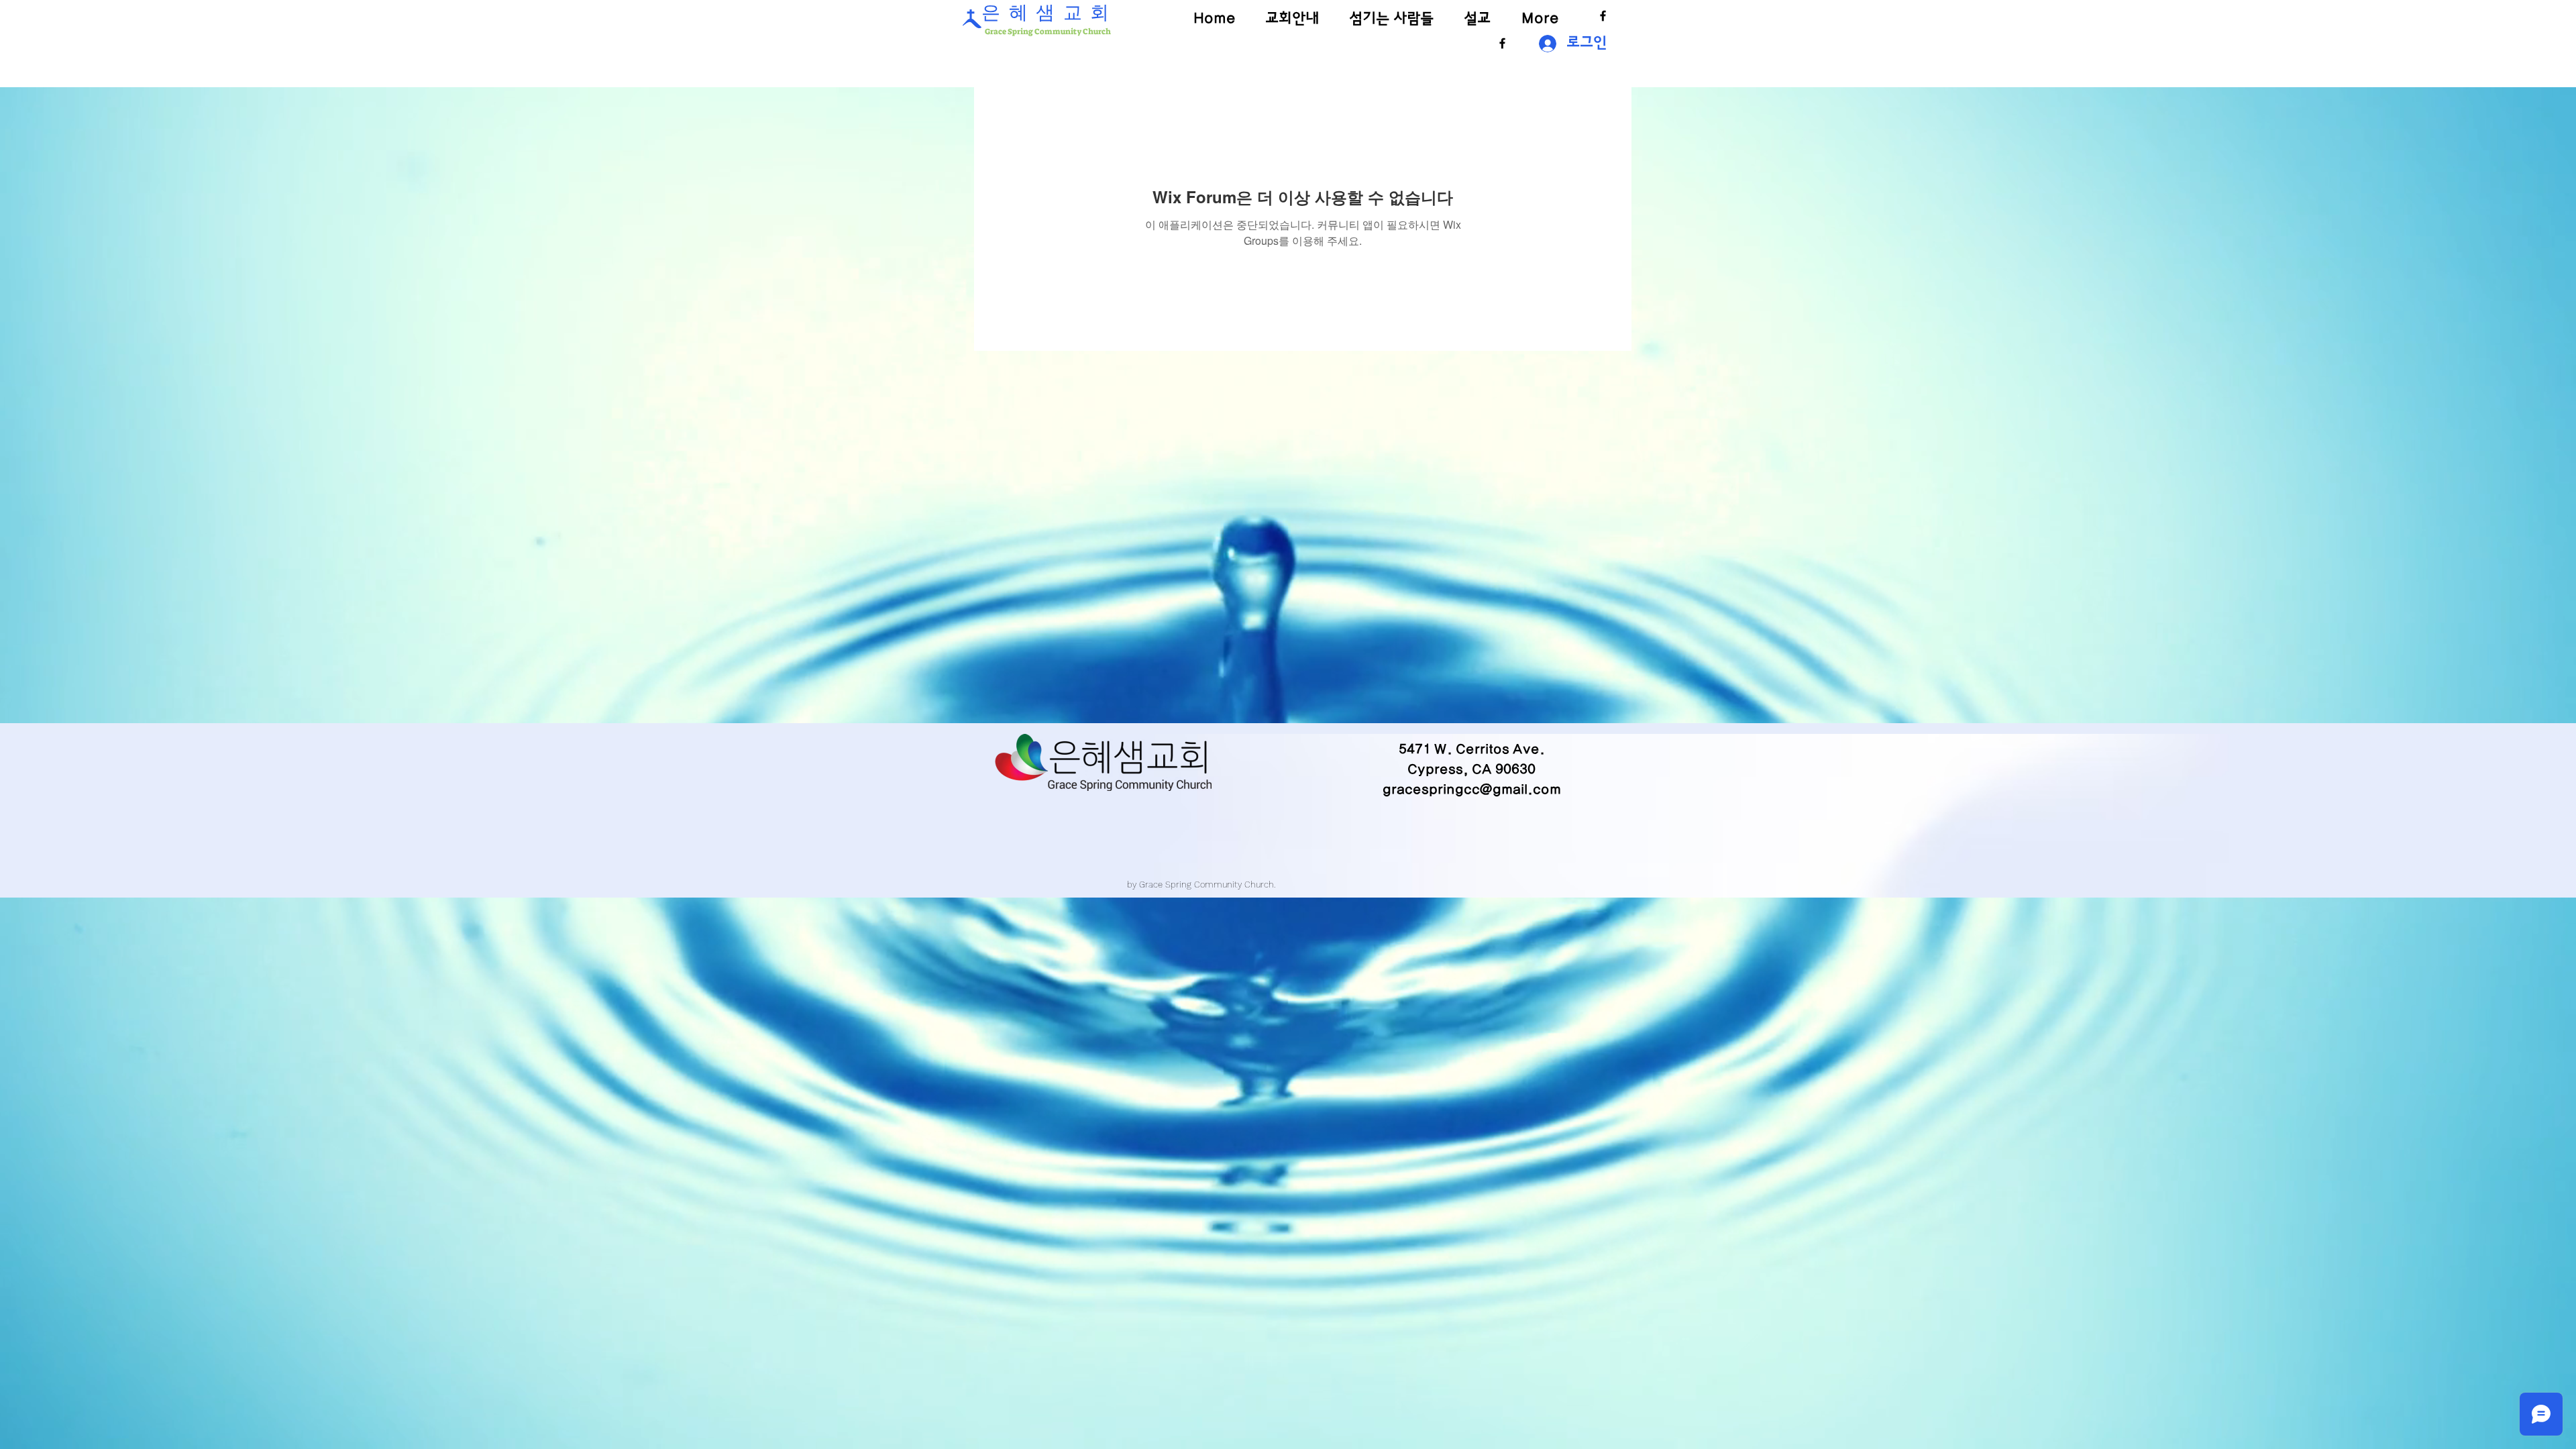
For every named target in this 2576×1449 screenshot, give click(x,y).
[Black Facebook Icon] (1603, 16)
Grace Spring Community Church (1047, 32)
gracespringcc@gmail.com (1472, 790)
